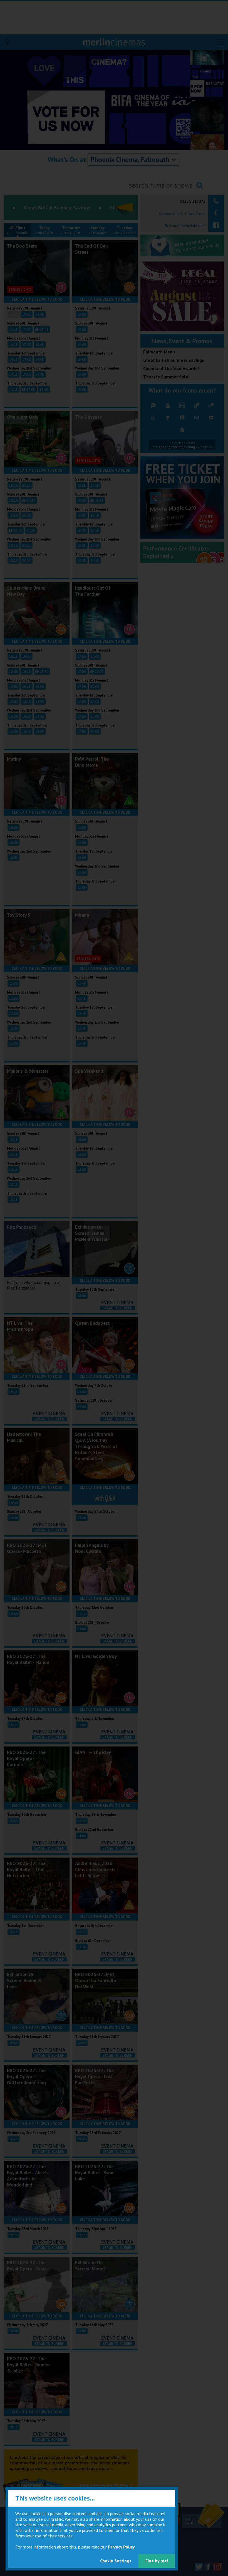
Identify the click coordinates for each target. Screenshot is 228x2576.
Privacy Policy (121, 2547)
